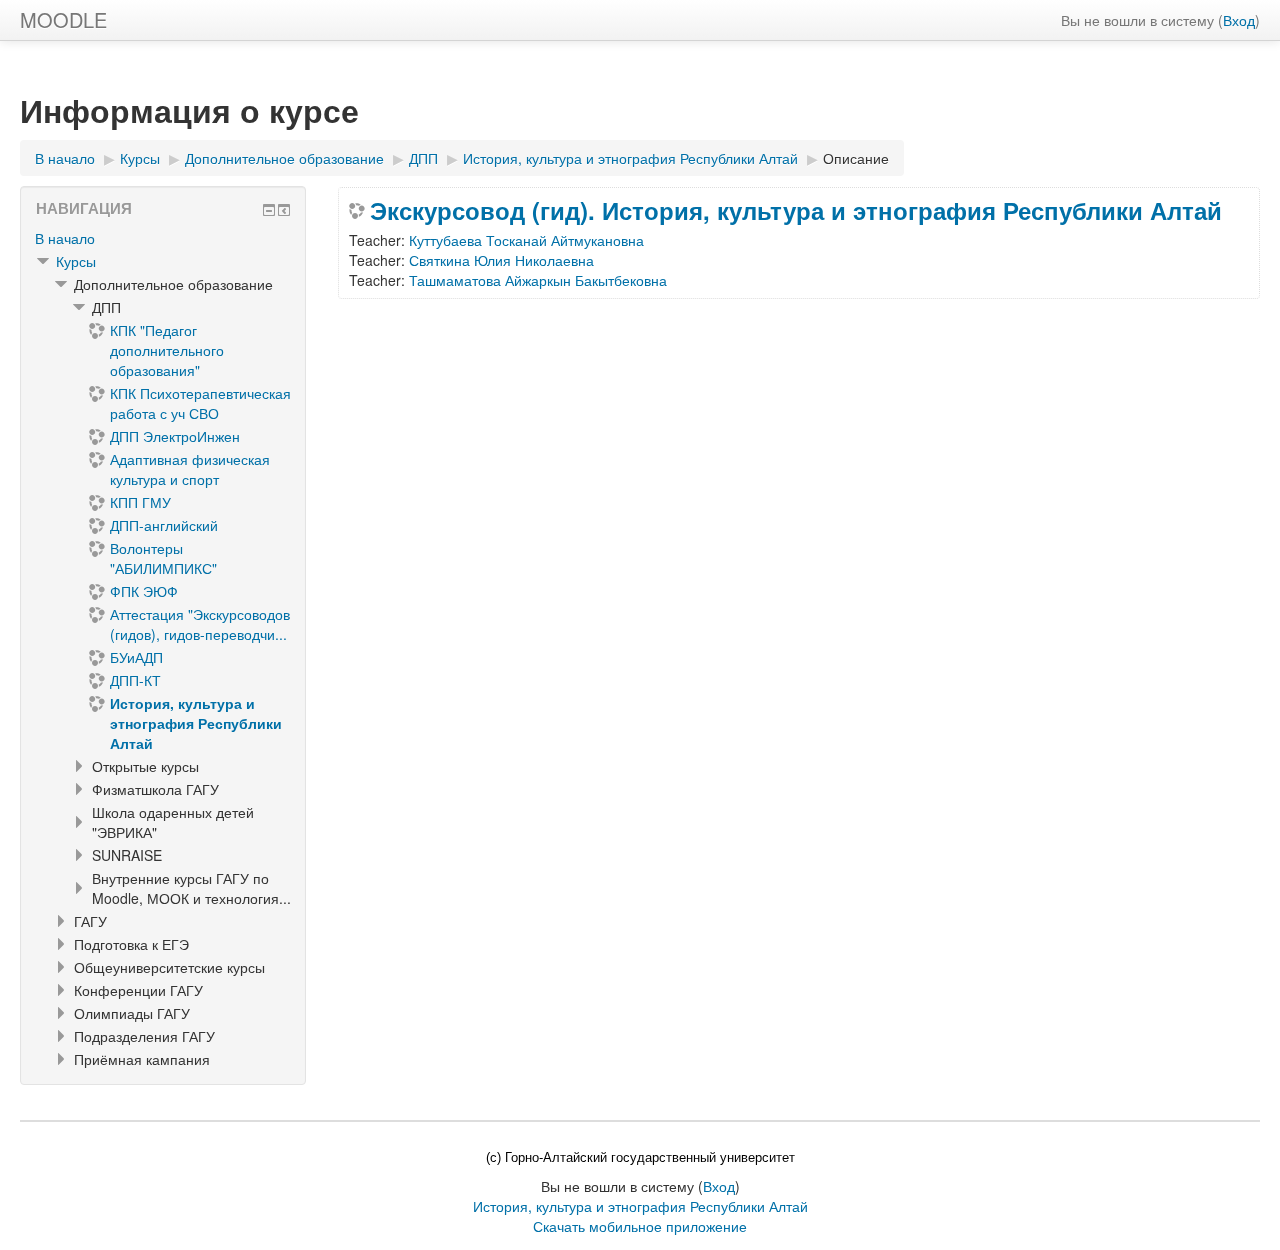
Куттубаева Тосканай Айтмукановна (526, 240)
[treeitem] (163, 238)
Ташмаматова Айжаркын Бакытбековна (538, 280)
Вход (1239, 20)
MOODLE (63, 19)
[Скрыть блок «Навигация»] (269, 210)
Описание (856, 158)
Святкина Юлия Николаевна (501, 260)
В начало (65, 238)
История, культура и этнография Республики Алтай (640, 1206)
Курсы (76, 261)
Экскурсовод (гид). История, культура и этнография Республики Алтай (796, 210)
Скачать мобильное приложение (640, 1226)
